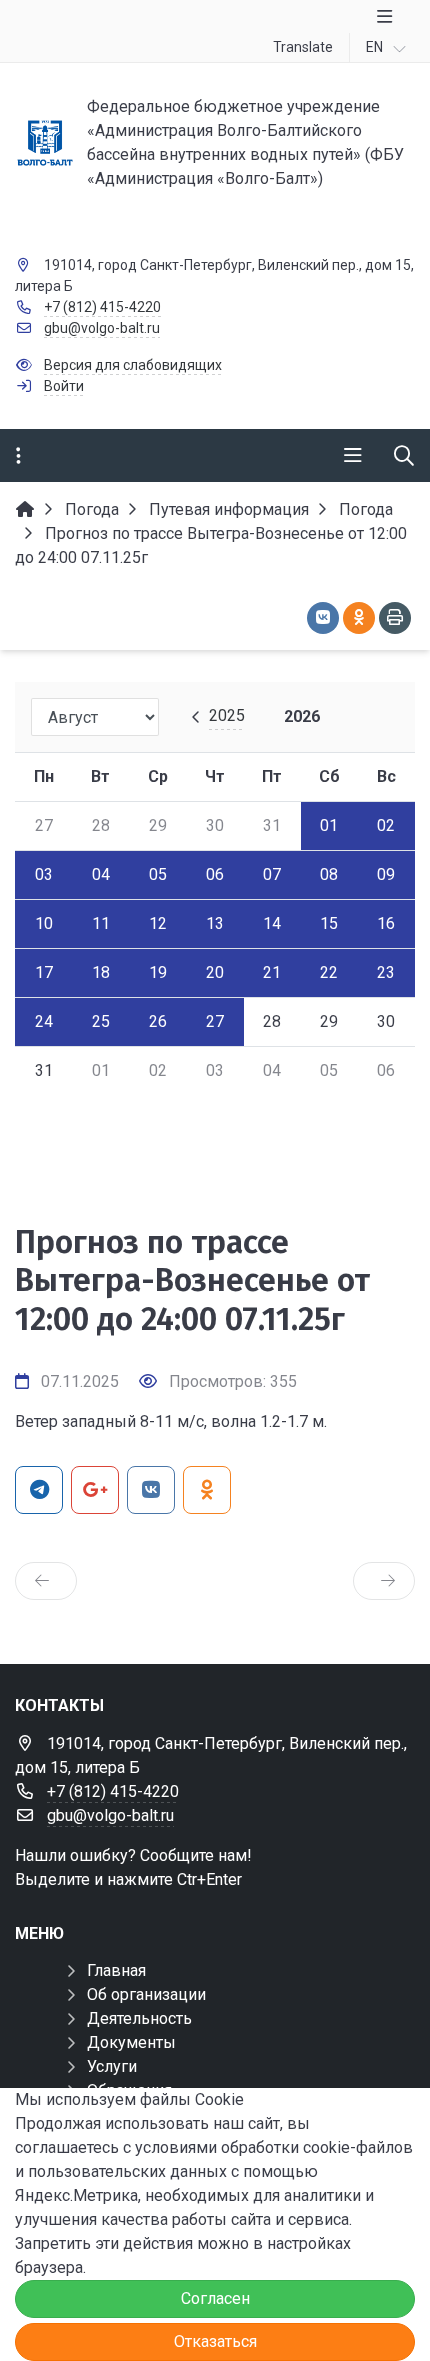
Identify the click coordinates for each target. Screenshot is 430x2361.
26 (158, 1021)
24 (44, 1021)
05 (158, 874)
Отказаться (215, 2341)
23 (386, 972)
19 (158, 972)
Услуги (112, 2066)
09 (386, 874)
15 (329, 923)
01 (329, 825)
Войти (64, 386)
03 (44, 874)
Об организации (146, 1994)
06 (215, 874)
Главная (116, 1970)
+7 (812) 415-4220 (102, 307)
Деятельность (139, 2018)
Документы (131, 2042)
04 (101, 874)
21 (272, 972)
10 (44, 923)
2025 (227, 715)
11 (101, 923)
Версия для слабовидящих (133, 365)
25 (101, 1021)
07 (272, 874)
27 (215, 1021)
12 (158, 923)
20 (215, 972)
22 (329, 972)
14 (272, 923)
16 (386, 923)
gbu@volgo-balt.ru (102, 328)
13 (215, 923)
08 (329, 874)
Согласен (215, 2298)
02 (386, 825)
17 (44, 972)
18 (101, 972)
